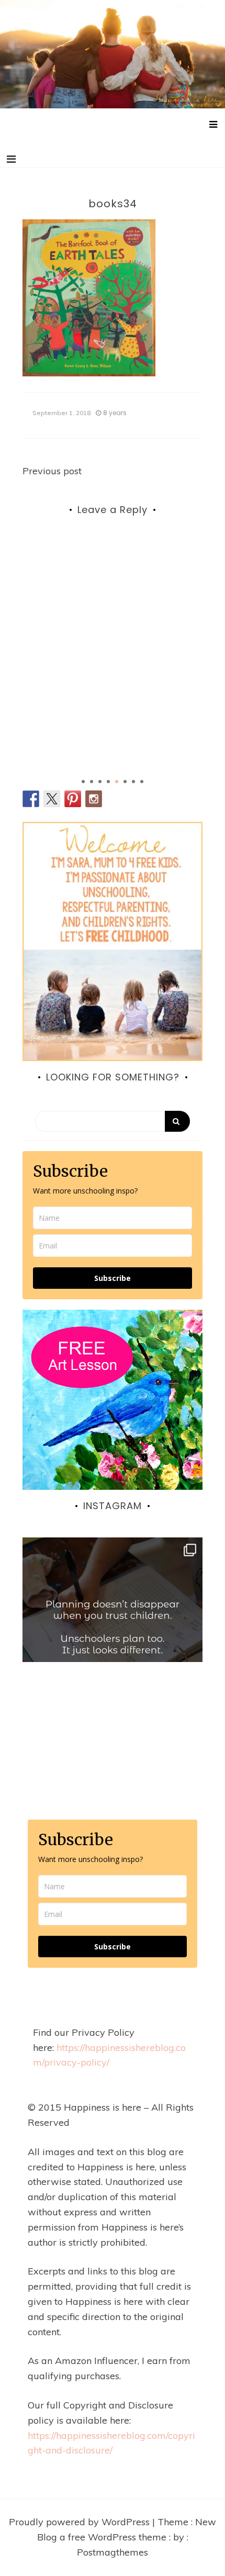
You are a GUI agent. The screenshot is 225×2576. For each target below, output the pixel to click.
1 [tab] (83, 782)
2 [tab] (92, 782)
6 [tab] (125, 782)
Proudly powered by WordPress (81, 2522)
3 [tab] (100, 782)
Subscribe (113, 1278)
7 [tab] (133, 782)
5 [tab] (117, 782)
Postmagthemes (113, 2552)
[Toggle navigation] (11, 159)
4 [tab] (108, 782)
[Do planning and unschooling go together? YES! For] (113, 1627)
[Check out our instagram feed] (94, 799)
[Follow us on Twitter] (52, 799)
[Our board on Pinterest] (73, 799)
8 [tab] (142, 782)
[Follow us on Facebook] (31, 799)
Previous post (52, 471)
